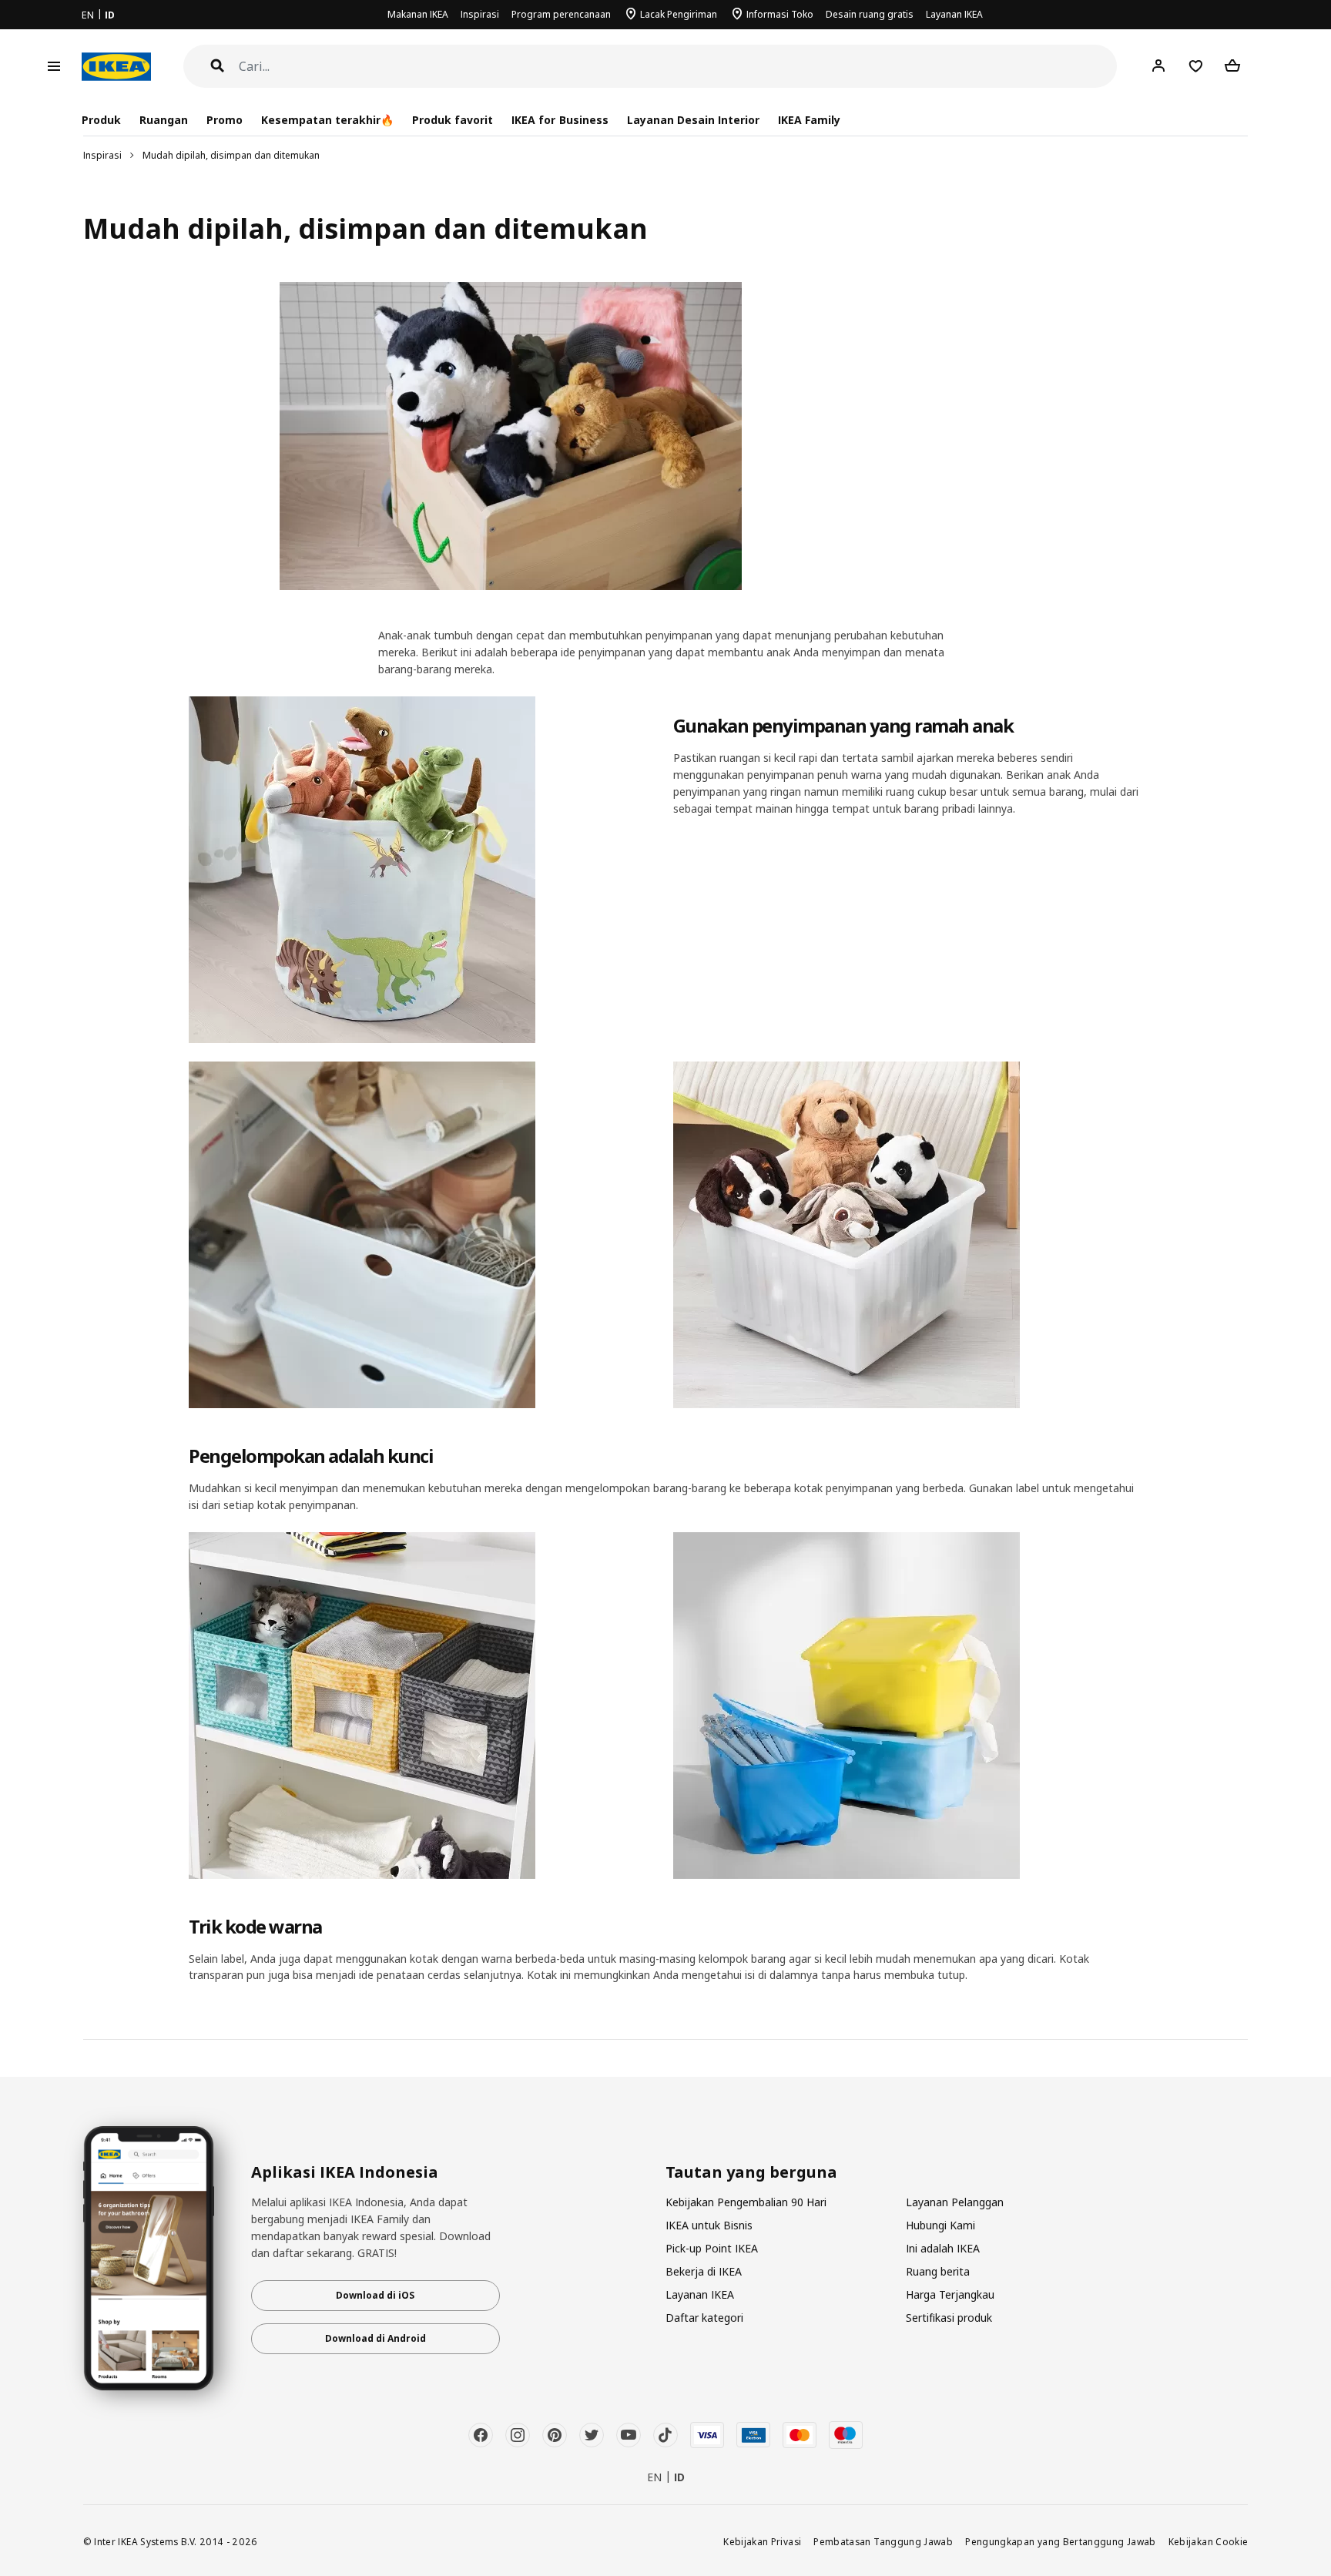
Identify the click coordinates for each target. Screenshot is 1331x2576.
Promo (225, 120)
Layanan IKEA (954, 14)
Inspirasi (480, 14)
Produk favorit (453, 120)
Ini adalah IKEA (943, 2248)
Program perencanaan (561, 14)
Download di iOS (375, 2295)
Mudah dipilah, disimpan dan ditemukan (231, 155)
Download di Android (375, 2338)
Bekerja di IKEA (704, 2271)
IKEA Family (809, 120)
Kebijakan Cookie (1209, 2541)
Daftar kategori (704, 2318)
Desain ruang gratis (870, 14)
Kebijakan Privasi (762, 2541)
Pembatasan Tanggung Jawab (883, 2541)
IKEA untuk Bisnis (709, 2225)
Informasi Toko (780, 14)
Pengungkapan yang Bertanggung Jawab (1061, 2541)
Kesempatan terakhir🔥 (327, 120)
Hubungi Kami (940, 2225)
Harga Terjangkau (950, 2294)
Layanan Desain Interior (693, 120)
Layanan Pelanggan (955, 2202)
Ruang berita (938, 2271)
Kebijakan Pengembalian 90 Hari (746, 2202)
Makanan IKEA (418, 14)
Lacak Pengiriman (679, 14)
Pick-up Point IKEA (712, 2248)
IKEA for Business (560, 120)
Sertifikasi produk (949, 2318)
